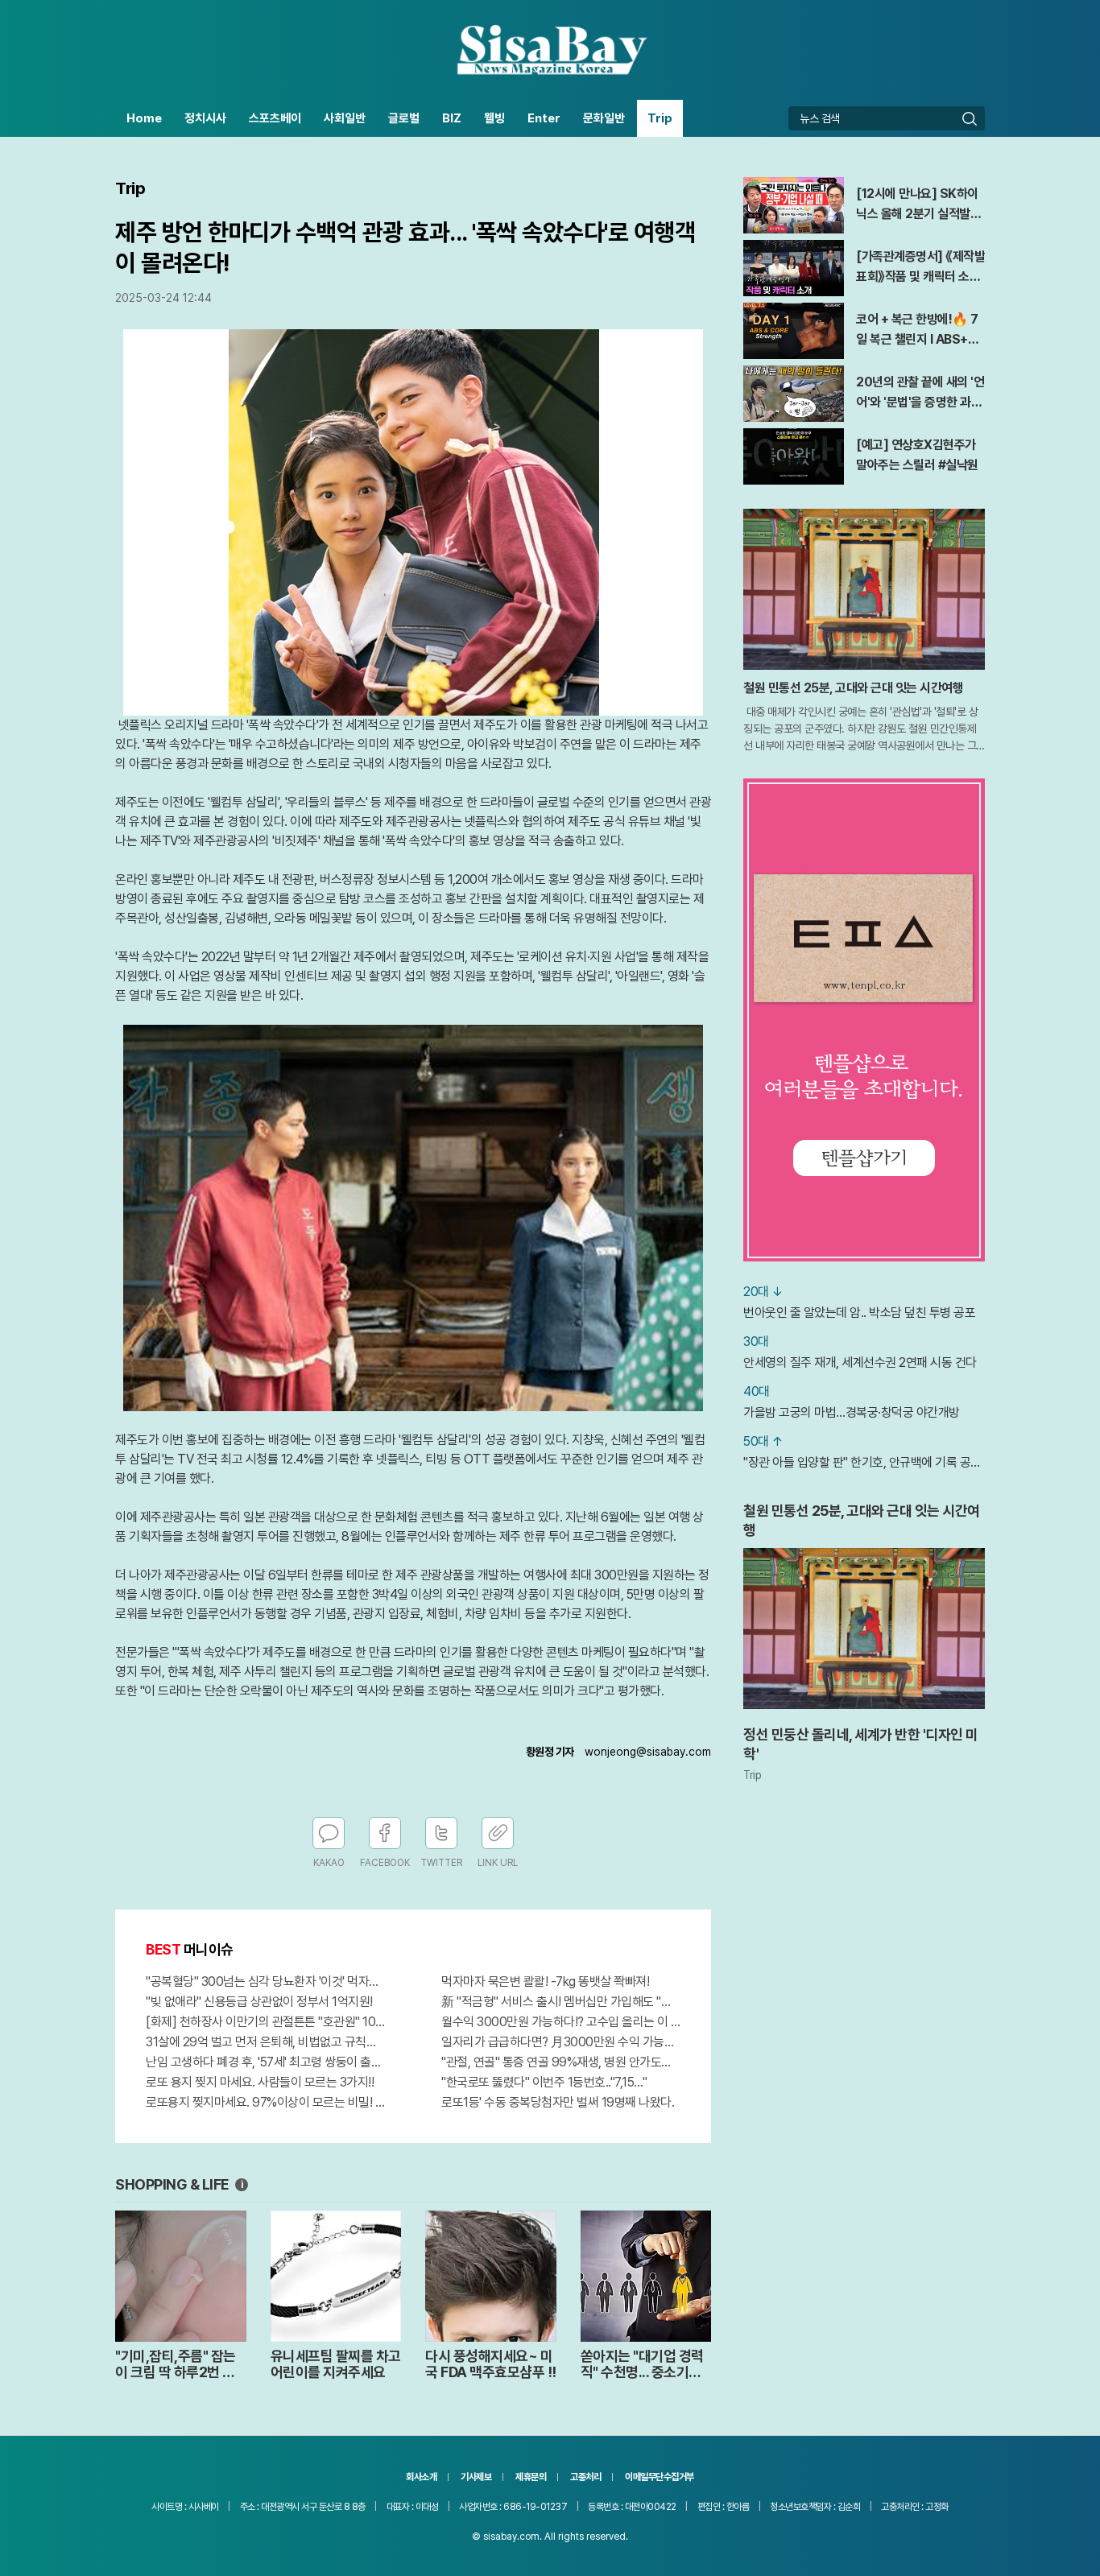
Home (144, 118)
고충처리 (585, 2477)
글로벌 (404, 118)
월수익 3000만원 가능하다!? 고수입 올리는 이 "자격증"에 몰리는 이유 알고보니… (561, 2022)
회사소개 (421, 2477)
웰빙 (494, 118)
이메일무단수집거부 (660, 2477)
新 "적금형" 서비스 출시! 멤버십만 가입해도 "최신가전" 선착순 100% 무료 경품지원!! (561, 2002)
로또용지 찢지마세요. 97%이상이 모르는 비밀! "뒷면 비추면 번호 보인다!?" (265, 2102)
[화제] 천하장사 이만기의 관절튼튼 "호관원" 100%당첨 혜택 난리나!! (265, 2022)
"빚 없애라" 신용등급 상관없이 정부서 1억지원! (259, 2002)
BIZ (452, 118)
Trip (660, 118)
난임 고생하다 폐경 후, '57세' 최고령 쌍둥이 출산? (265, 2062)
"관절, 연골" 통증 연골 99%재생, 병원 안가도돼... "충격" (561, 2062)
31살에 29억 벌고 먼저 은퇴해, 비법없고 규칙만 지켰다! (265, 2042)
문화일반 (604, 118)
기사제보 (476, 2477)
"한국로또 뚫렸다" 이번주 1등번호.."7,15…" (544, 2082)
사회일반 (345, 118)
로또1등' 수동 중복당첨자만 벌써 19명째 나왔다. (558, 2102)
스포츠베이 (275, 118)
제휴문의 (531, 2477)
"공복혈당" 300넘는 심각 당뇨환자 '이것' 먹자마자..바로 (265, 1982)
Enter (544, 118)
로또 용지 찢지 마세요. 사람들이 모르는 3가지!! (260, 2082)
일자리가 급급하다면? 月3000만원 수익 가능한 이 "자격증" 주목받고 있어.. (561, 2042)
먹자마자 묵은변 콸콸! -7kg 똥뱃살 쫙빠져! (545, 1982)
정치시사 (205, 118)
